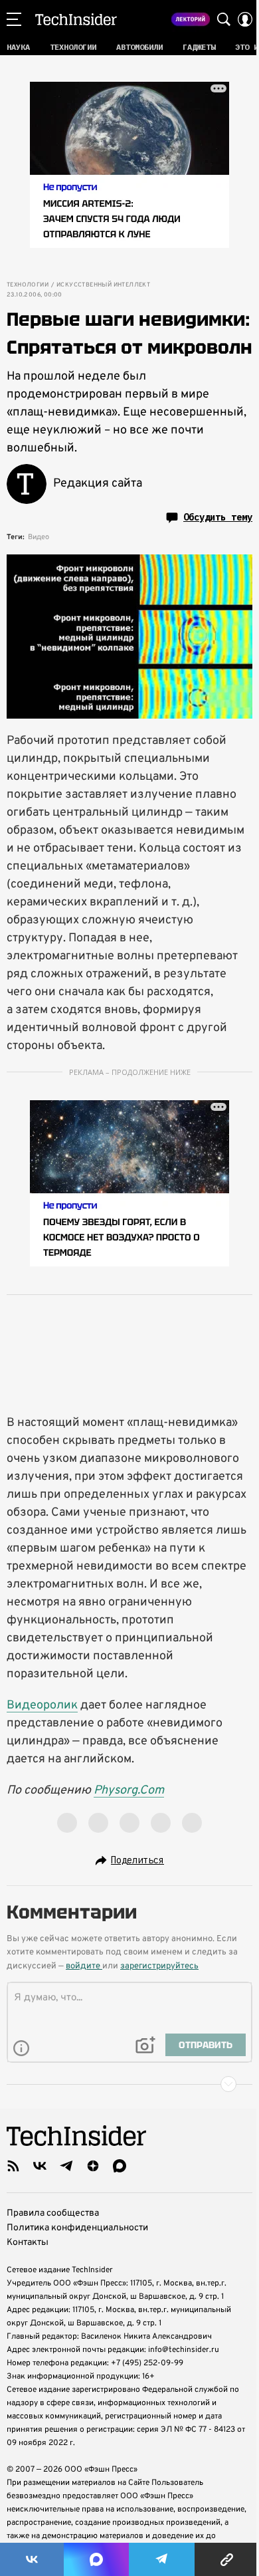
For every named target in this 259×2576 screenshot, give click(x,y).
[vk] (40, 2166)
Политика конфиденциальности (77, 2228)
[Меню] (14, 19)
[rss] (13, 2166)
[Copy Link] (227, 2559)
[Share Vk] (32, 2559)
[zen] (93, 2166)
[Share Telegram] (162, 2559)
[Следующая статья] (129, 2084)
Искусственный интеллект (103, 285)
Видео (39, 537)
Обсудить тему (218, 517)
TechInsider (76, 19)
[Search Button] (224, 19)
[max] (120, 2166)
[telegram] (66, 2166)
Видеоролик (42, 1705)
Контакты (28, 2243)
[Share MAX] (96, 2559)
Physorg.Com (129, 1791)
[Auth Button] (245, 19)
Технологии (28, 285)
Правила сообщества (53, 2213)
